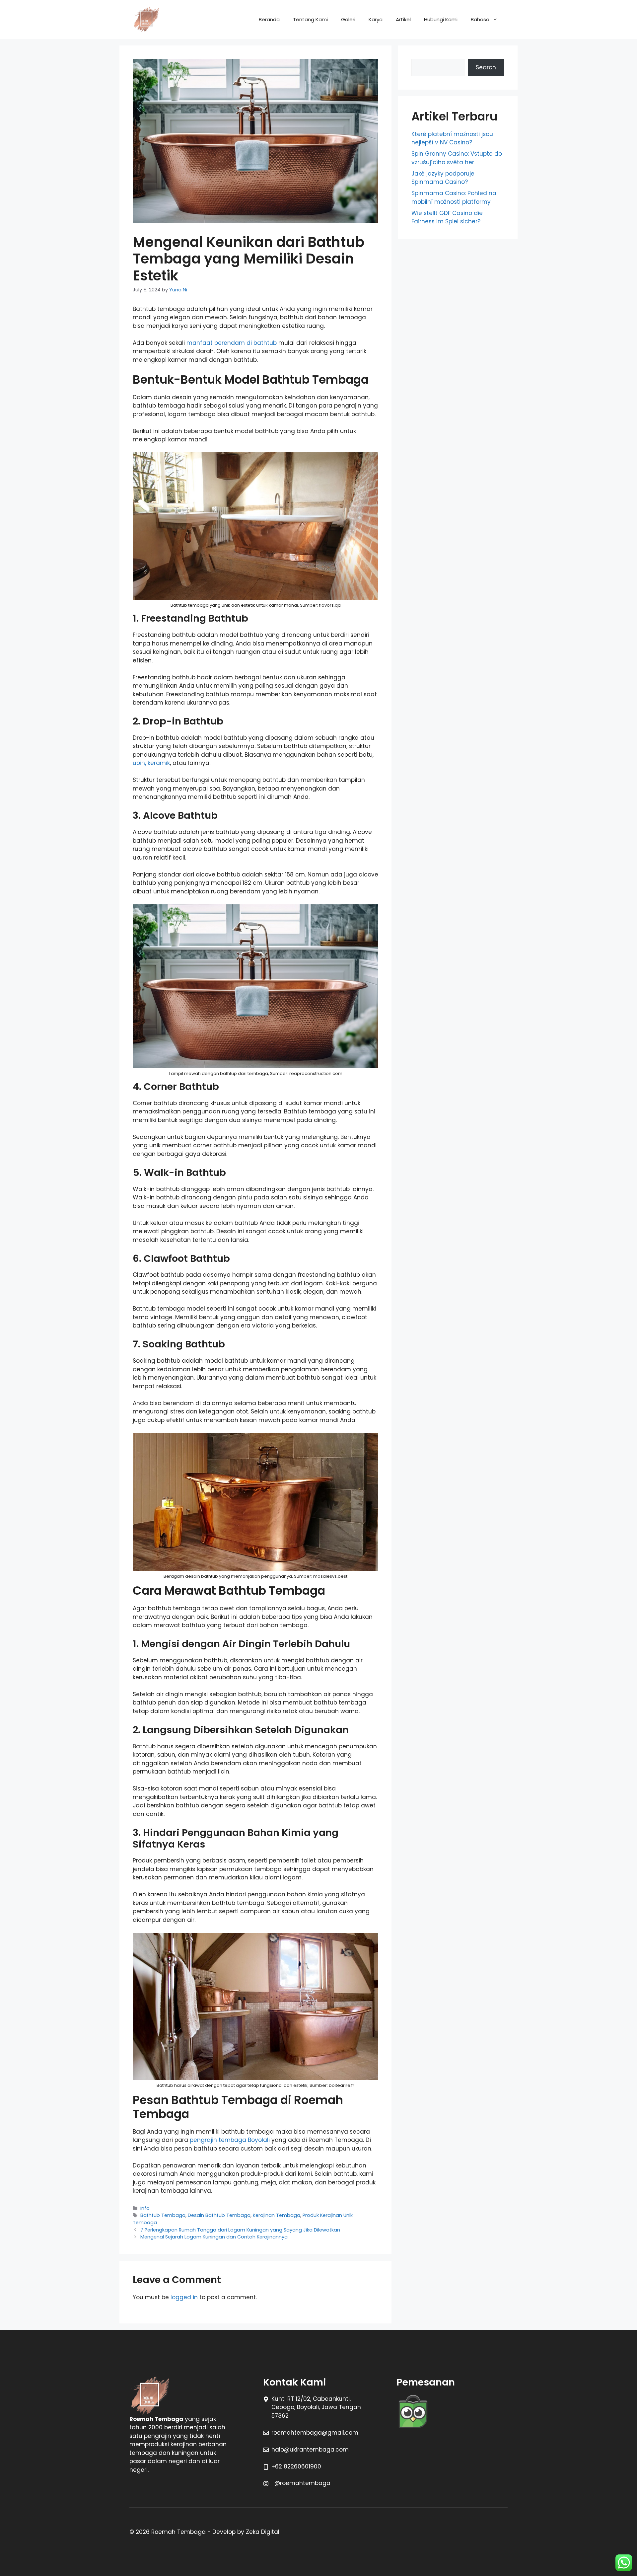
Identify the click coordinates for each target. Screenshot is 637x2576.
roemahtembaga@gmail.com (315, 2433)
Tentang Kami (310, 19)
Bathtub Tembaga (163, 2215)
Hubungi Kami (441, 19)
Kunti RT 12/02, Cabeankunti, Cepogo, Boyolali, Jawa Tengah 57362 (316, 2407)
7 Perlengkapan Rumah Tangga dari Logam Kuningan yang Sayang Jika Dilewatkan (240, 2230)
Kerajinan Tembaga (277, 2215)
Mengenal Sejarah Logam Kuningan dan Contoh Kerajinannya (214, 2237)
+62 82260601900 (296, 2466)
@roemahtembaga (302, 2483)
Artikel (403, 19)
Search (486, 67)
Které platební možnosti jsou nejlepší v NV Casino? (452, 138)
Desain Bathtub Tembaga (219, 2215)
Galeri (348, 19)
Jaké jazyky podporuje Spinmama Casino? (443, 178)
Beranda (269, 19)
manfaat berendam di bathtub (232, 343)
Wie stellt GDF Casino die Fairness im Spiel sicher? (447, 217)
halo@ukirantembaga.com (310, 2450)
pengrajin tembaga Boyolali (230, 2140)
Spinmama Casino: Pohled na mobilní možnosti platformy (454, 197)
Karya (376, 19)
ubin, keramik (151, 763)
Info (145, 2208)
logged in (184, 2297)
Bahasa (480, 19)
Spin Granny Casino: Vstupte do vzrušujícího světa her (457, 158)
